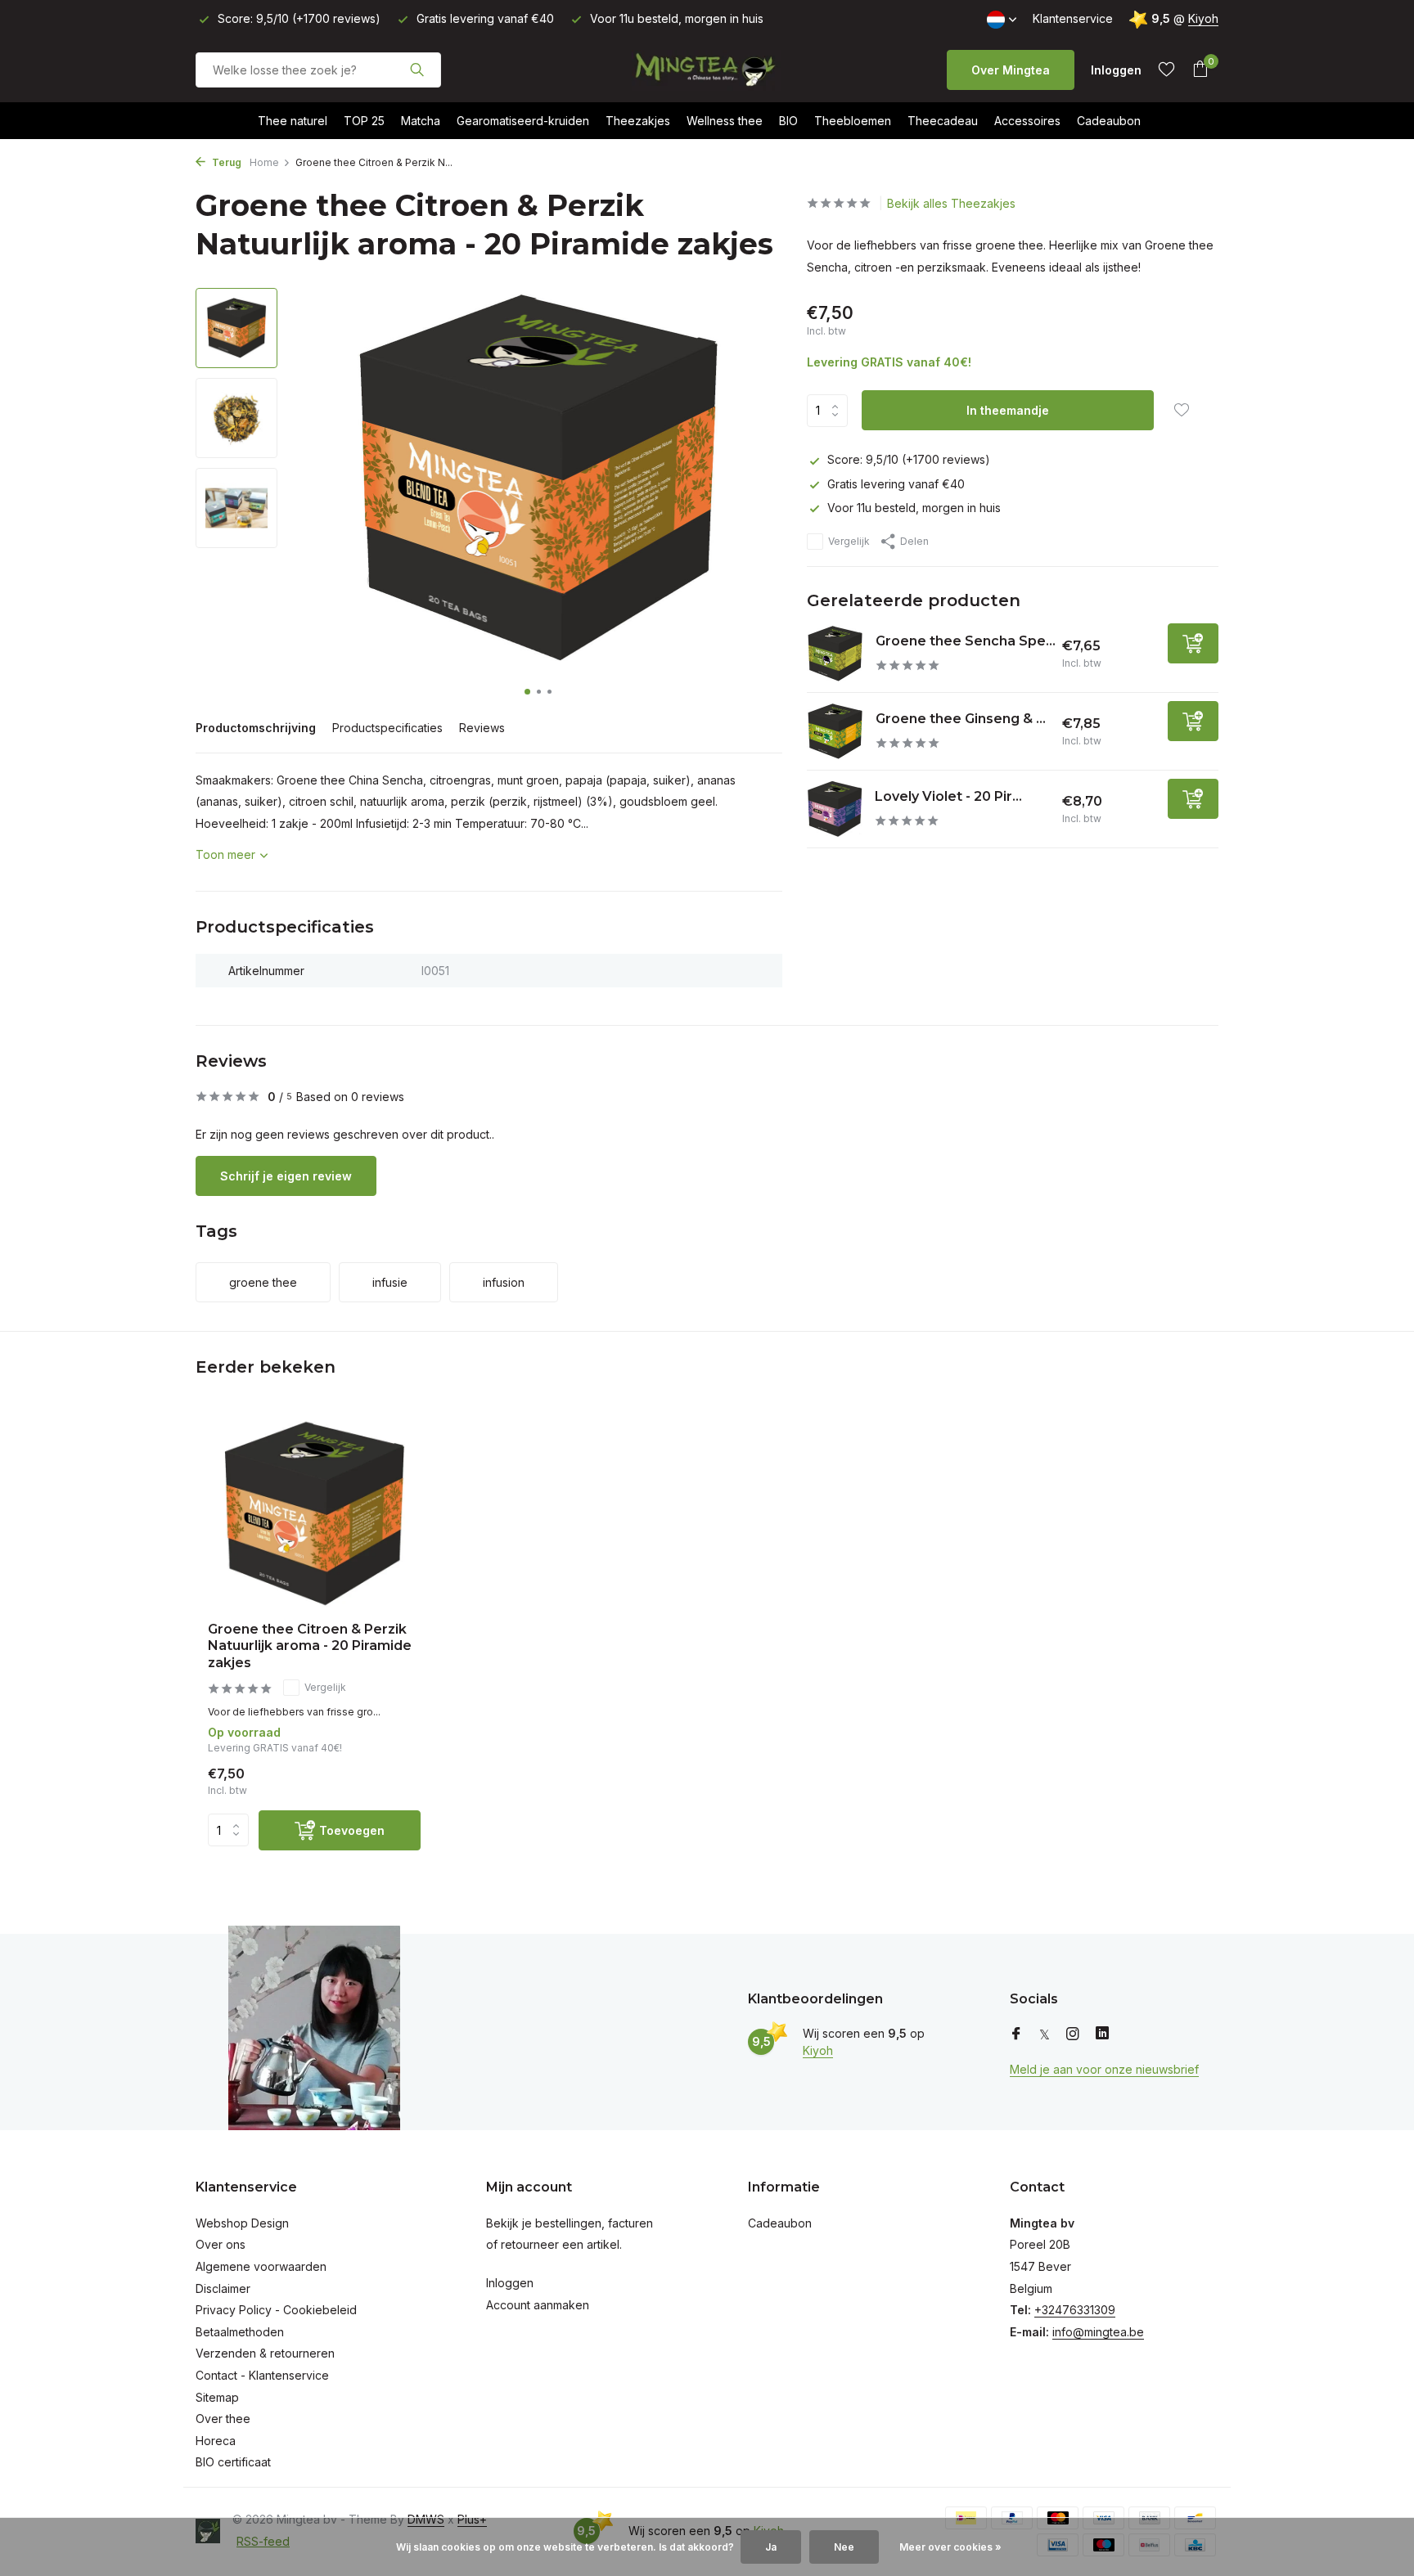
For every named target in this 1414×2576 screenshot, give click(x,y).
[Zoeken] (417, 70)
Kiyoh (1203, 18)
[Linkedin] (1102, 2034)
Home (264, 162)
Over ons (221, 2244)
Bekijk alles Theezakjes (951, 203)
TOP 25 (364, 121)
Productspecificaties (387, 728)
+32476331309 (1075, 2310)
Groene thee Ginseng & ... (961, 719)
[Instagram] (1073, 2034)
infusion (504, 1282)
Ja (771, 2547)
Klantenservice (1073, 18)
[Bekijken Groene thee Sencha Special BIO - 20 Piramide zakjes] (835, 654)
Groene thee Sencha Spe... (966, 641)
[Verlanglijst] (1166, 70)
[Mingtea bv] (707, 70)
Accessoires (1027, 121)
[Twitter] (1045, 2034)
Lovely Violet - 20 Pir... (948, 796)
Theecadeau (943, 121)
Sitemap (217, 2397)
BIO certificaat (233, 2462)
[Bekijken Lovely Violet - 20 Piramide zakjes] (835, 809)
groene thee (263, 1282)
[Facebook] (1016, 2034)
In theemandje (1008, 410)
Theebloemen (853, 121)
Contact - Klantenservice (262, 2375)
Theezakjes (638, 121)
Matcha (421, 121)
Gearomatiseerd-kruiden (523, 121)
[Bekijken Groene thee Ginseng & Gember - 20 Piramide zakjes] (835, 731)
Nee (844, 2547)
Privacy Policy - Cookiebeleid (276, 2310)
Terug (225, 162)
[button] (527, 692)
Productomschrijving (256, 728)
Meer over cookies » (950, 2547)
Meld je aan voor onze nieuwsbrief (1104, 2069)
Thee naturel (293, 121)
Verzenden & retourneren (265, 2353)
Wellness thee (725, 121)
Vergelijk (849, 541)
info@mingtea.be (1098, 2332)
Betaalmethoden (240, 2332)
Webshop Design (242, 2223)
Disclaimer (223, 2288)
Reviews (482, 728)
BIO (788, 121)
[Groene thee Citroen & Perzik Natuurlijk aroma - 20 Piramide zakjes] (314, 1514)
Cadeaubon (1109, 121)
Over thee (223, 2419)
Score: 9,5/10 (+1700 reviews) (909, 459)
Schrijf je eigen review (286, 1176)
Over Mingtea (1011, 70)
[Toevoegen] (1193, 643)
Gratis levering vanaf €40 (896, 483)
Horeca (216, 2441)
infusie (390, 1282)
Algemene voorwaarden (261, 2266)
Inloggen (510, 2283)
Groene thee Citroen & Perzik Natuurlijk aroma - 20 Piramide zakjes (310, 1646)
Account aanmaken (538, 2305)
